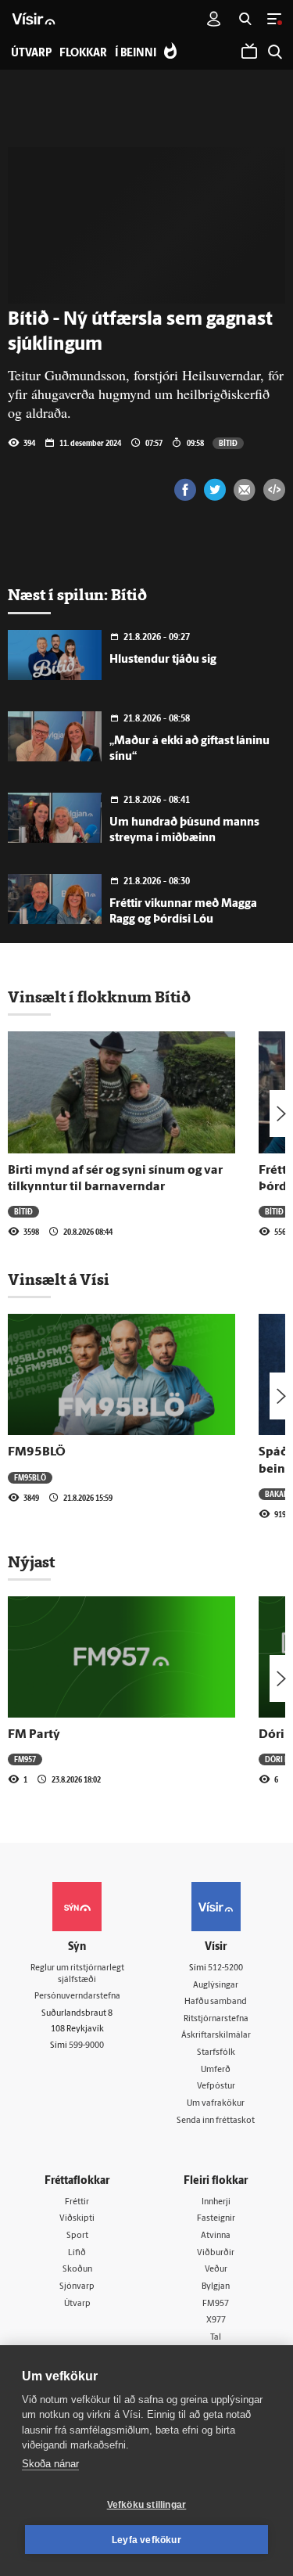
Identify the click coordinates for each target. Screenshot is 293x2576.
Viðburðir (216, 2253)
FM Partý (34, 1735)
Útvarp (77, 2304)
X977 (216, 2321)
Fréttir (77, 2202)
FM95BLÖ (37, 1452)
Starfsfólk (216, 2053)
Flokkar (83, 54)
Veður (216, 2270)
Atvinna (216, 2236)
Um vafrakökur (216, 2104)
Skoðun (77, 2270)
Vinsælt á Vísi (59, 1279)
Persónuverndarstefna (77, 1997)
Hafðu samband (216, 2002)
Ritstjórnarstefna (216, 2019)
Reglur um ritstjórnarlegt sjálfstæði (77, 1974)
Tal (216, 2338)
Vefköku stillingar (147, 2505)
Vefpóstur (216, 2087)
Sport (77, 2236)
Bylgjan (216, 2287)
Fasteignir (216, 2219)
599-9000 (86, 2046)
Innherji (216, 2202)
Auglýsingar (216, 1986)
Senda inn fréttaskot (216, 2121)
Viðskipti (77, 2219)
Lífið (77, 2253)
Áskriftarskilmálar (216, 2036)
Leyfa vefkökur (146, 2540)
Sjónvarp (77, 2287)
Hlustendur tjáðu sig (163, 660)
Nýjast (31, 1562)
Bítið (228, 443)
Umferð (216, 2070)
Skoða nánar (50, 2464)
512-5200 (225, 1968)
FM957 (25, 1759)
